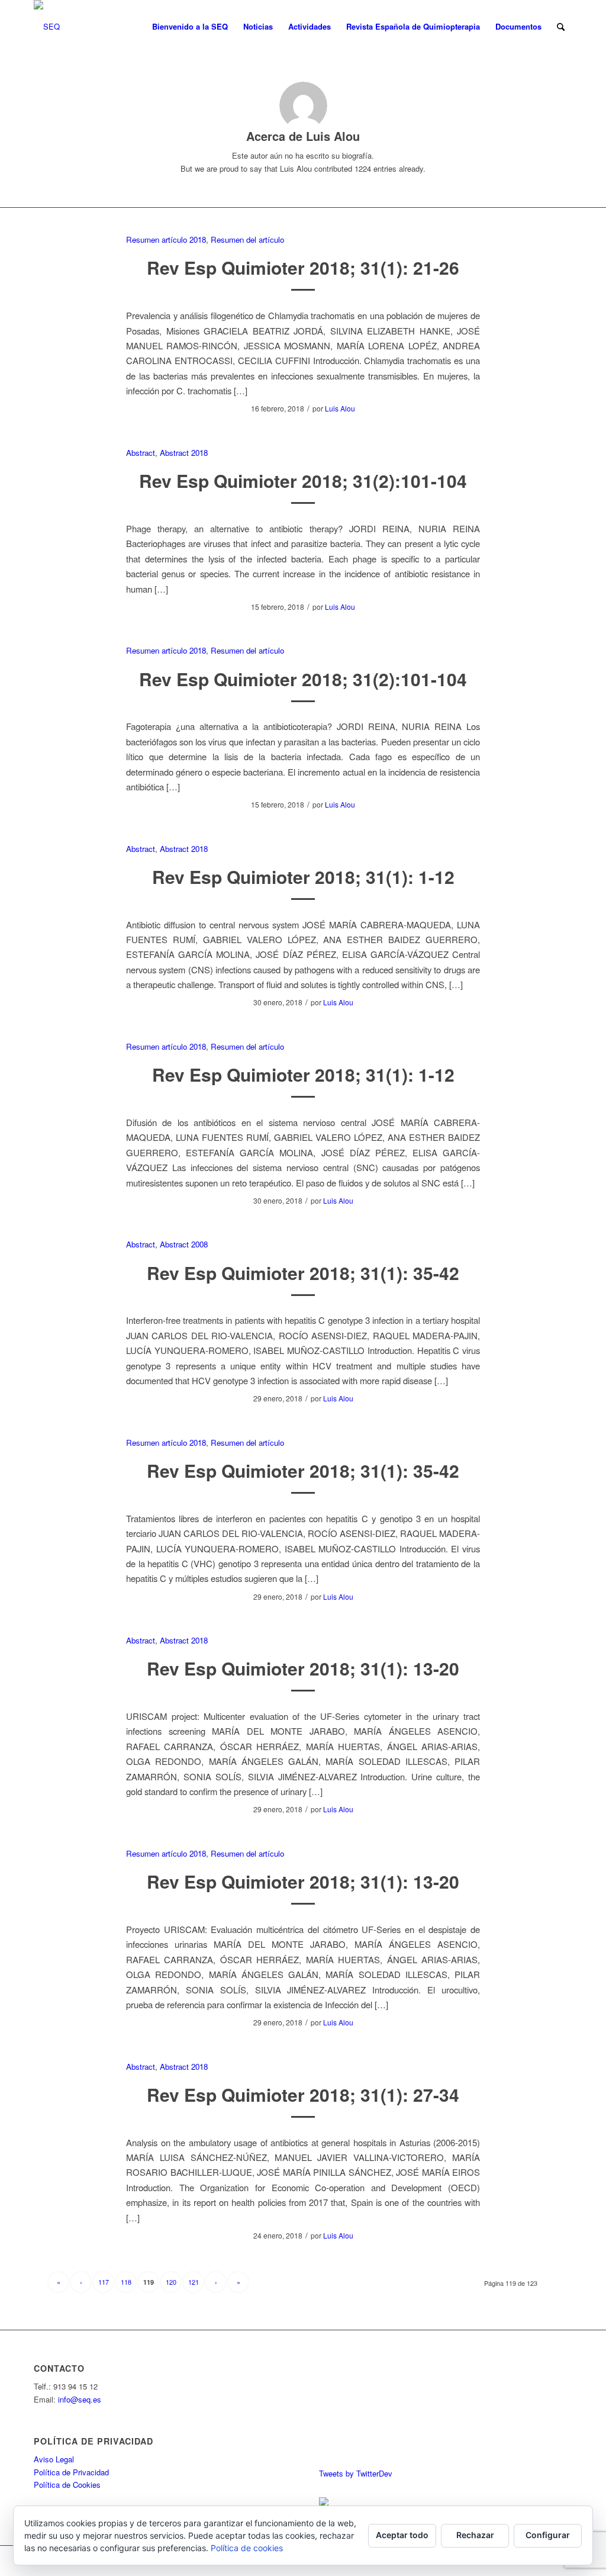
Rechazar (475, 2535)
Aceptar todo (402, 2535)
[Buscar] (561, 27)
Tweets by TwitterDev (356, 2473)
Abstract (141, 453)
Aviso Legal (54, 2459)
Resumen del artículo (247, 239)
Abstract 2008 (184, 1244)
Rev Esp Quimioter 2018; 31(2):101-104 (303, 480)
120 (171, 2282)
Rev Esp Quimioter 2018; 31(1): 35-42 (303, 1273)
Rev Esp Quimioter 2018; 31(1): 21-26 (303, 267)
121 (194, 2282)
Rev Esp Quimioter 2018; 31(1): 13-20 (303, 1668)
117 (104, 2282)
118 (126, 2282)
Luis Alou (340, 408)
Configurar (548, 2535)
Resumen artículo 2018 (166, 239)
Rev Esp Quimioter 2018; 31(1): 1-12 (303, 877)
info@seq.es (80, 2399)
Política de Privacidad (71, 2472)
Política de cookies (247, 2548)
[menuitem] (190, 27)
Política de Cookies (67, 2485)
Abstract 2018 (184, 453)
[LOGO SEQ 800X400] (47, 27)
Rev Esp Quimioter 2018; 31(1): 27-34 (303, 2094)
